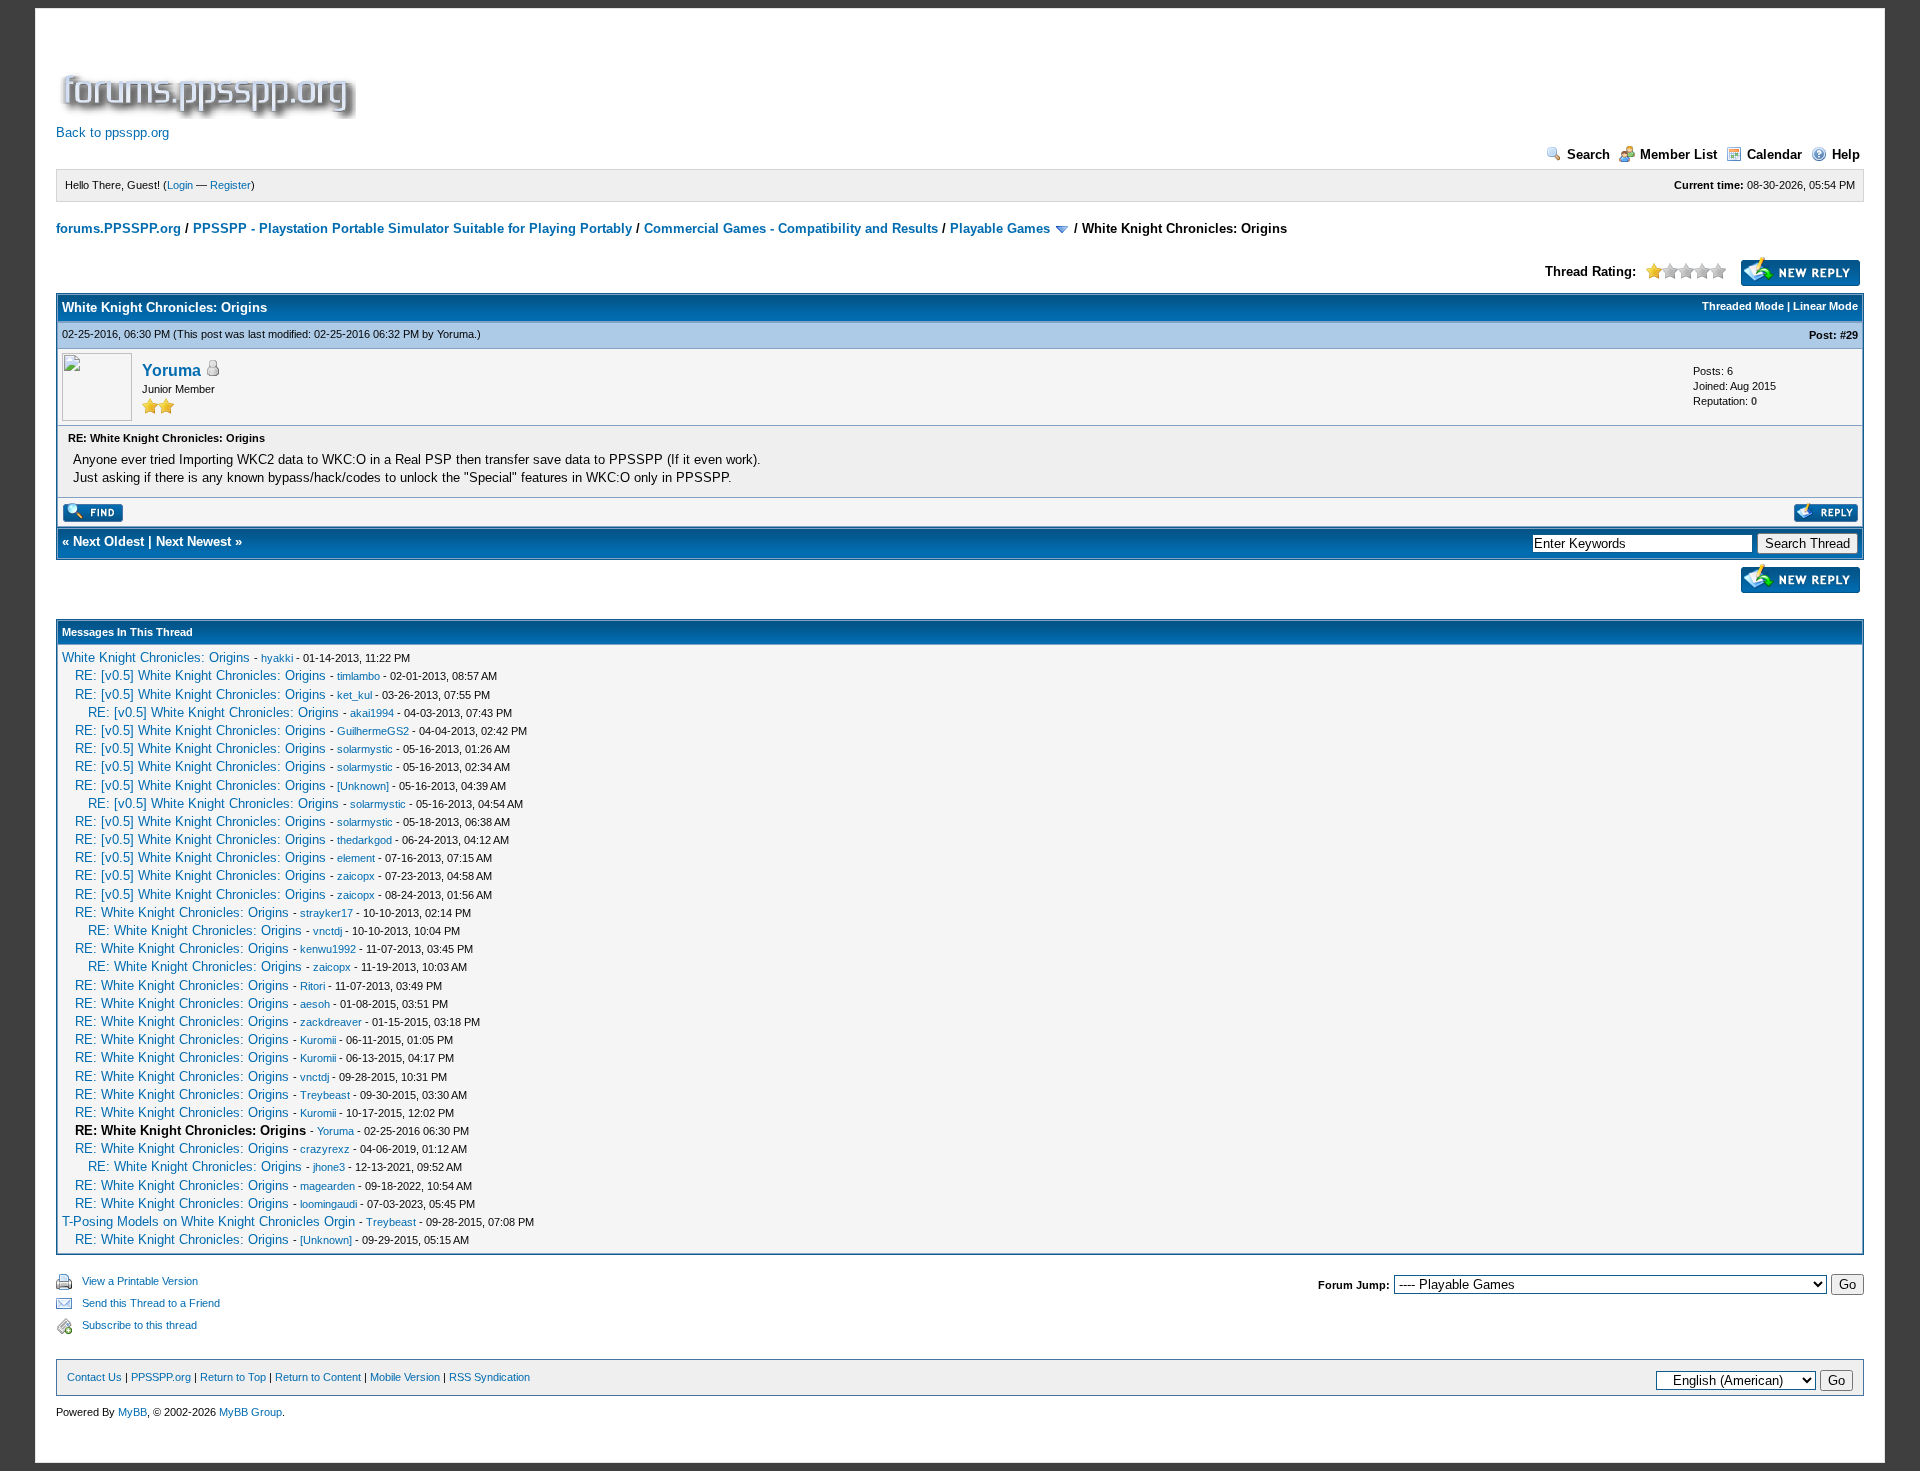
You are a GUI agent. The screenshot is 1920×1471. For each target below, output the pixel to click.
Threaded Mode (1743, 306)
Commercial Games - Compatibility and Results (791, 228)
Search (1588, 154)
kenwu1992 (328, 949)
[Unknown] (363, 786)
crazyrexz (325, 1149)
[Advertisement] (724, 74)
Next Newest (193, 541)
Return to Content (318, 1377)
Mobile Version (405, 1377)
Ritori (312, 986)
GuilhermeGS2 (373, 731)
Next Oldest (108, 541)
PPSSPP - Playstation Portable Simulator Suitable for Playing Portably (412, 228)
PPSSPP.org (161, 1377)
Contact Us (94, 1377)
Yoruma (455, 334)
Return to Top (233, 1377)
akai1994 (372, 713)
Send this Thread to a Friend (151, 1303)
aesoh (315, 1004)
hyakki (277, 658)
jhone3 (329, 1167)
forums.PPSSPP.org (118, 228)
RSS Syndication (489, 1377)
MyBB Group (250, 1412)
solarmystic (365, 749)
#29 (1849, 335)
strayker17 (326, 913)
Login (180, 185)
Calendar (1774, 154)
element (356, 858)
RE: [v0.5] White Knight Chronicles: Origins (200, 675)
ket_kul (354, 695)
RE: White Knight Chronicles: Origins (182, 912)
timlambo (358, 676)
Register (230, 185)
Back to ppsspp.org (112, 132)
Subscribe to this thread (139, 1325)
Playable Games (1000, 228)
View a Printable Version (140, 1281)
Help (1846, 154)
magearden (327, 1186)
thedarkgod (364, 840)
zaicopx (356, 876)
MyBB (132, 1412)
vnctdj (327, 931)
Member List (1678, 154)
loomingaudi (328, 1204)
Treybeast (325, 1095)
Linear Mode (1825, 306)
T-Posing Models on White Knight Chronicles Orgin (208, 1221)
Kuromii (318, 1040)
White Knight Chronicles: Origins (156, 657)
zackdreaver (331, 1022)
